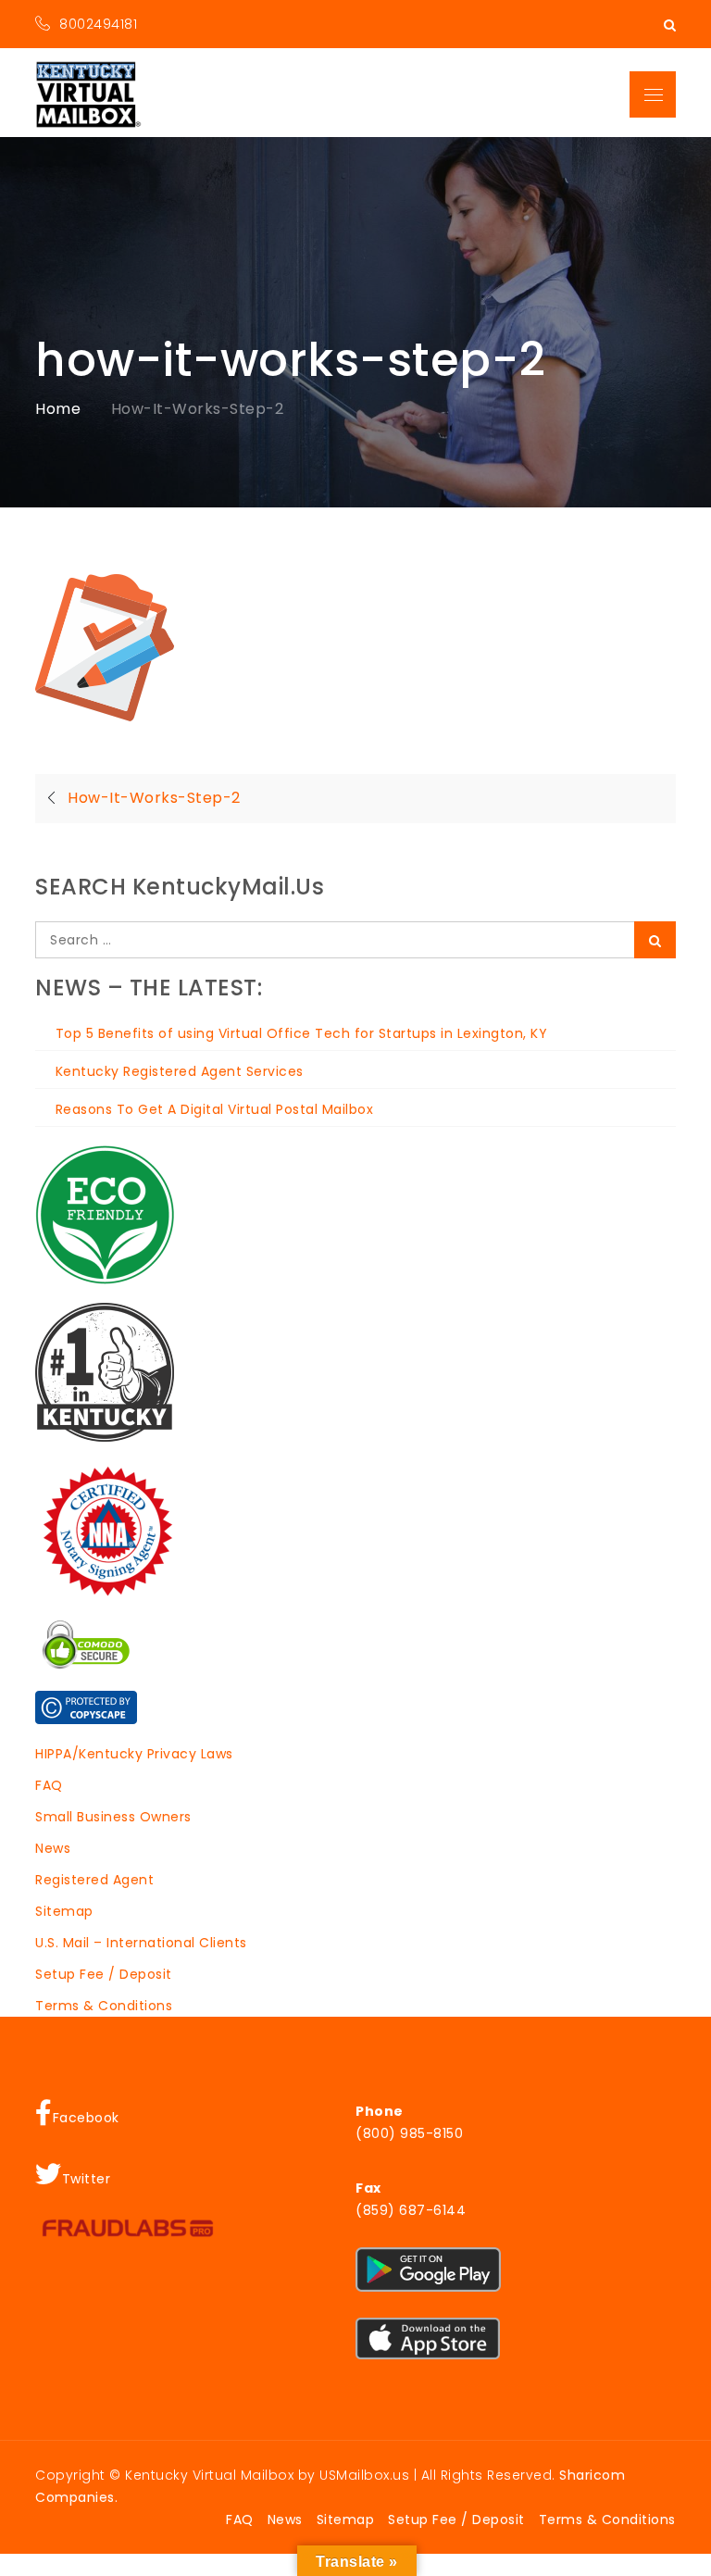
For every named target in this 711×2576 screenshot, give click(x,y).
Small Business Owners (113, 1817)
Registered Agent (94, 1880)
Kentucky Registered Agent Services (180, 1071)
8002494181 (98, 24)
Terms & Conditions (104, 2006)
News (53, 1848)
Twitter (87, 2179)
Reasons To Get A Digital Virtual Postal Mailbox (214, 1109)
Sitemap (64, 1911)
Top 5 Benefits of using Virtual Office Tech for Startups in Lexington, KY (301, 1033)
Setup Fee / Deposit (104, 1974)
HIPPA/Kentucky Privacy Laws (134, 1754)
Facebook (86, 2118)
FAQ (49, 1785)
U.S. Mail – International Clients (141, 1943)
